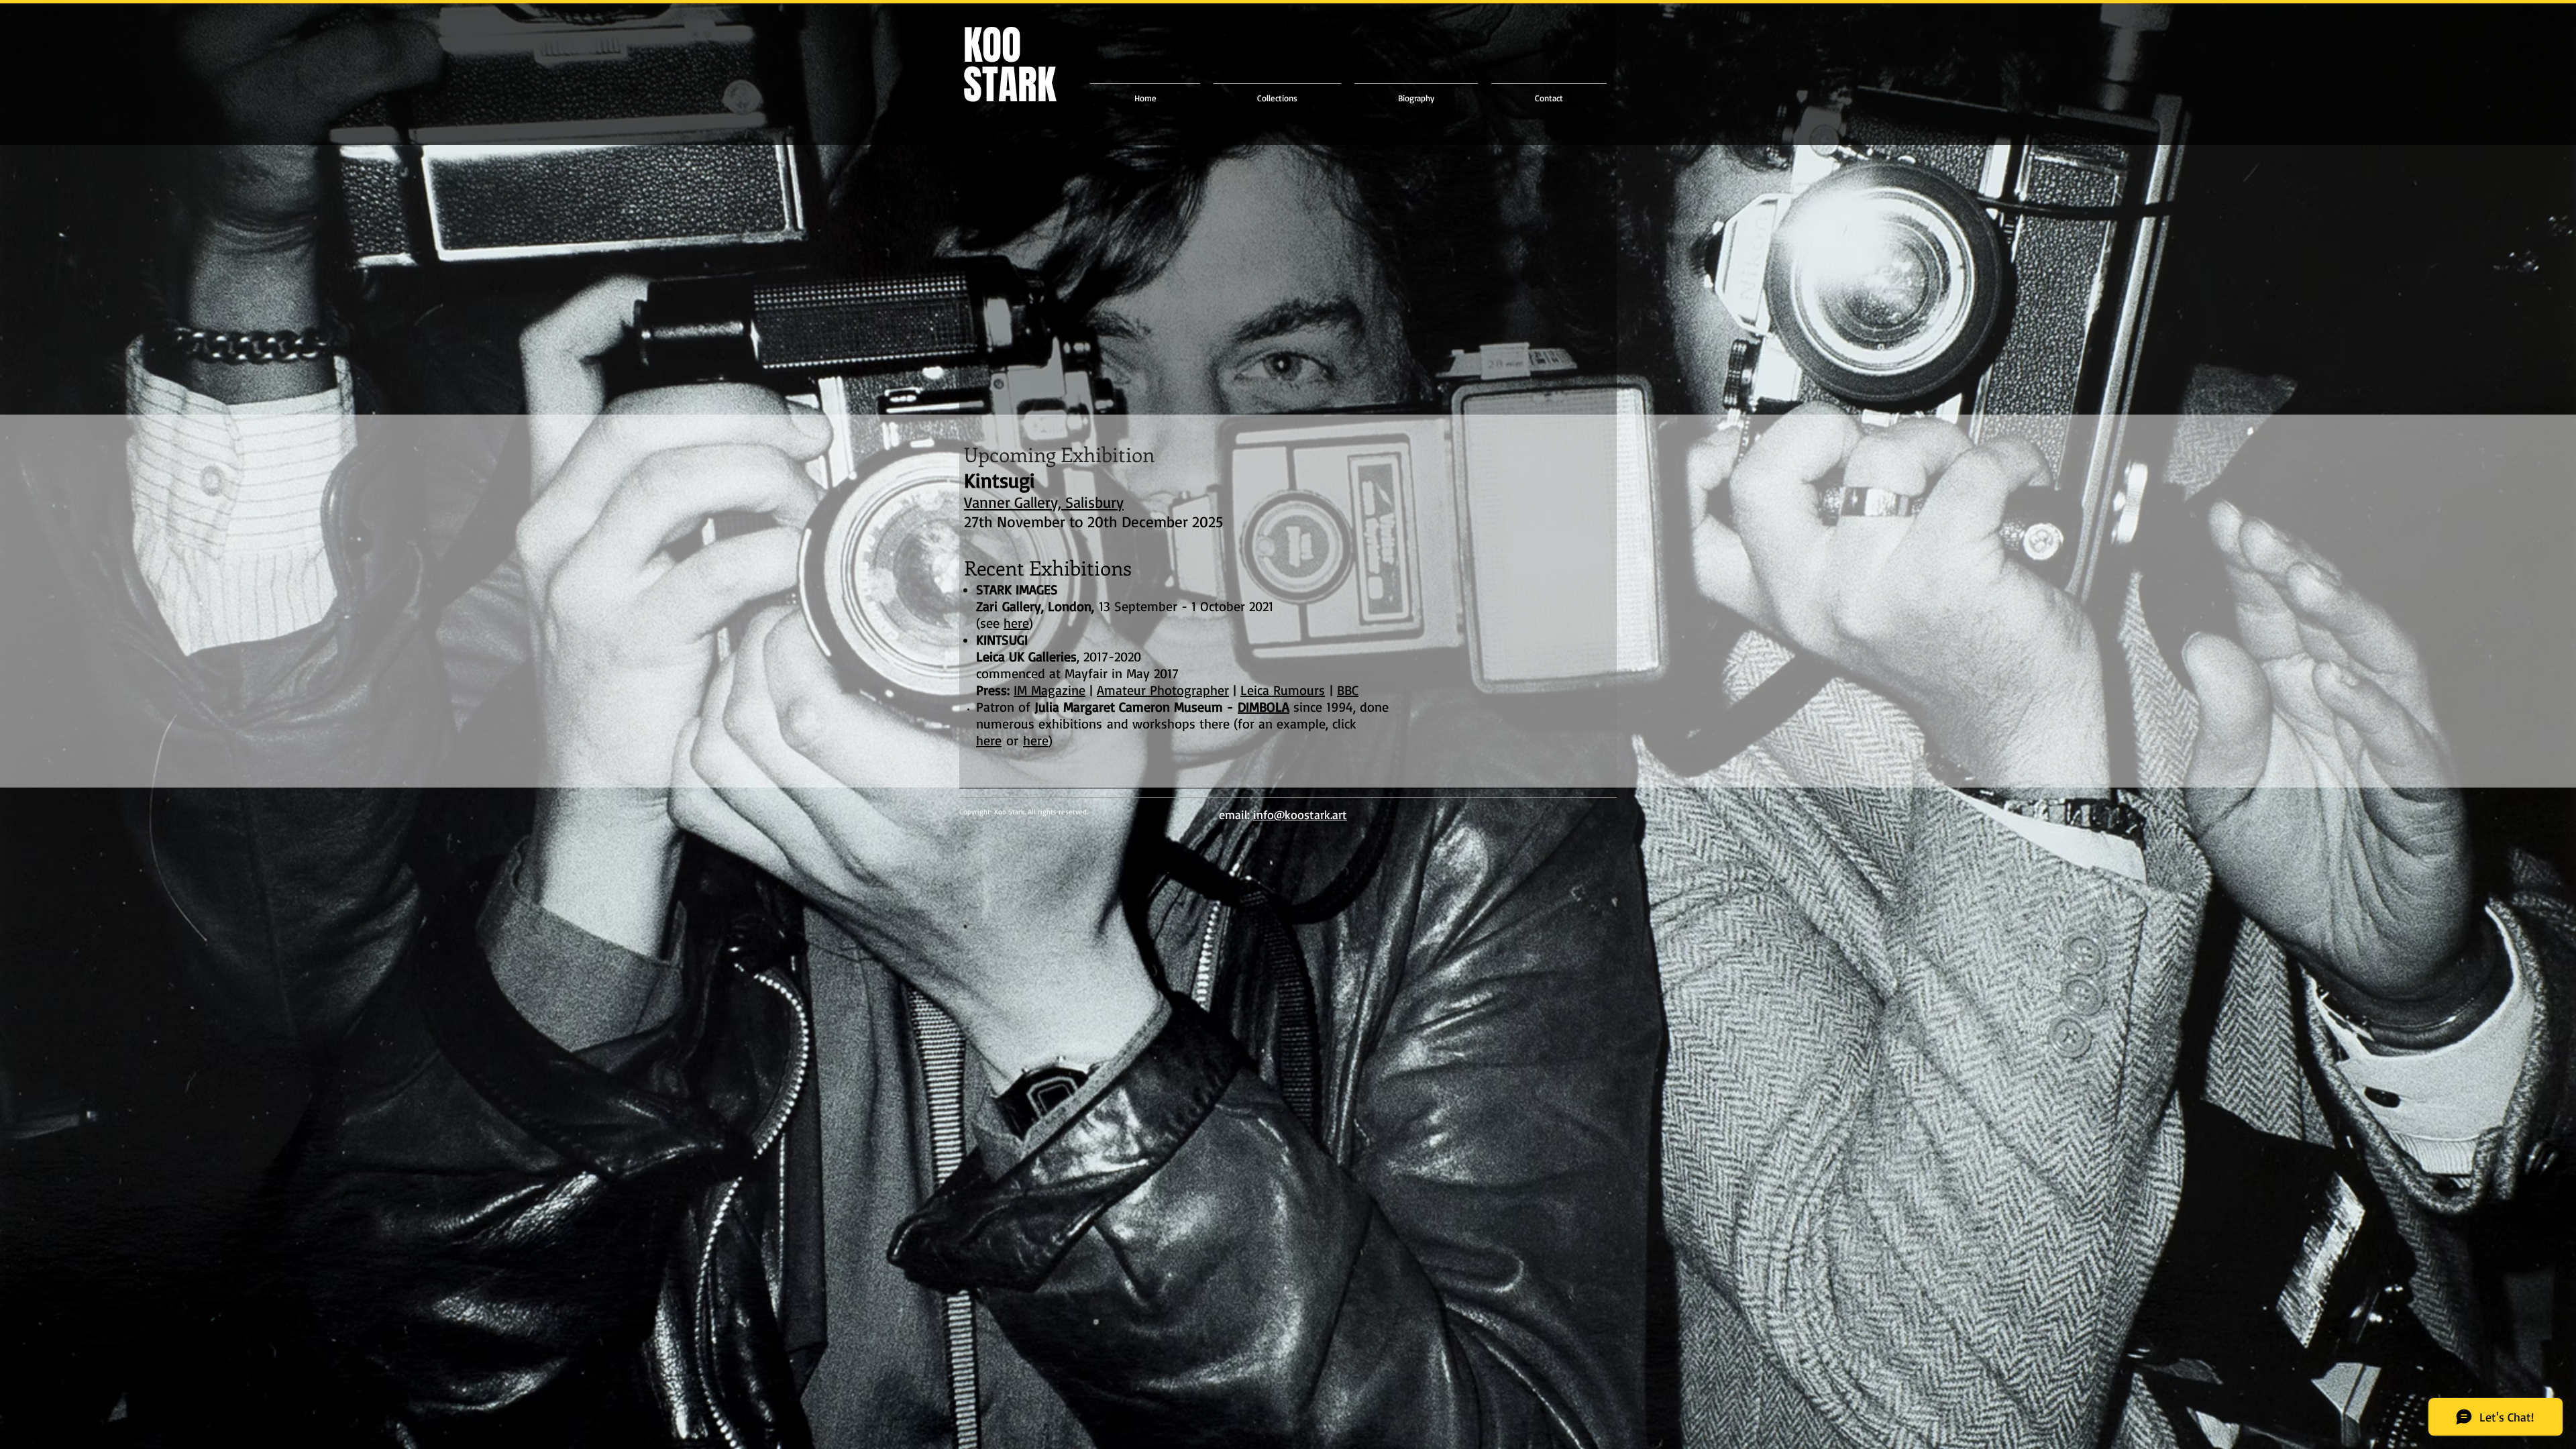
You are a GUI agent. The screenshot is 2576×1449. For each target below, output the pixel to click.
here (989, 740)
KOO (992, 46)
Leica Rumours (1283, 690)
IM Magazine (1050, 690)
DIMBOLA (1264, 707)
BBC (1348, 690)
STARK (1010, 95)
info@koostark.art (1300, 814)
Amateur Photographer (1163, 690)
